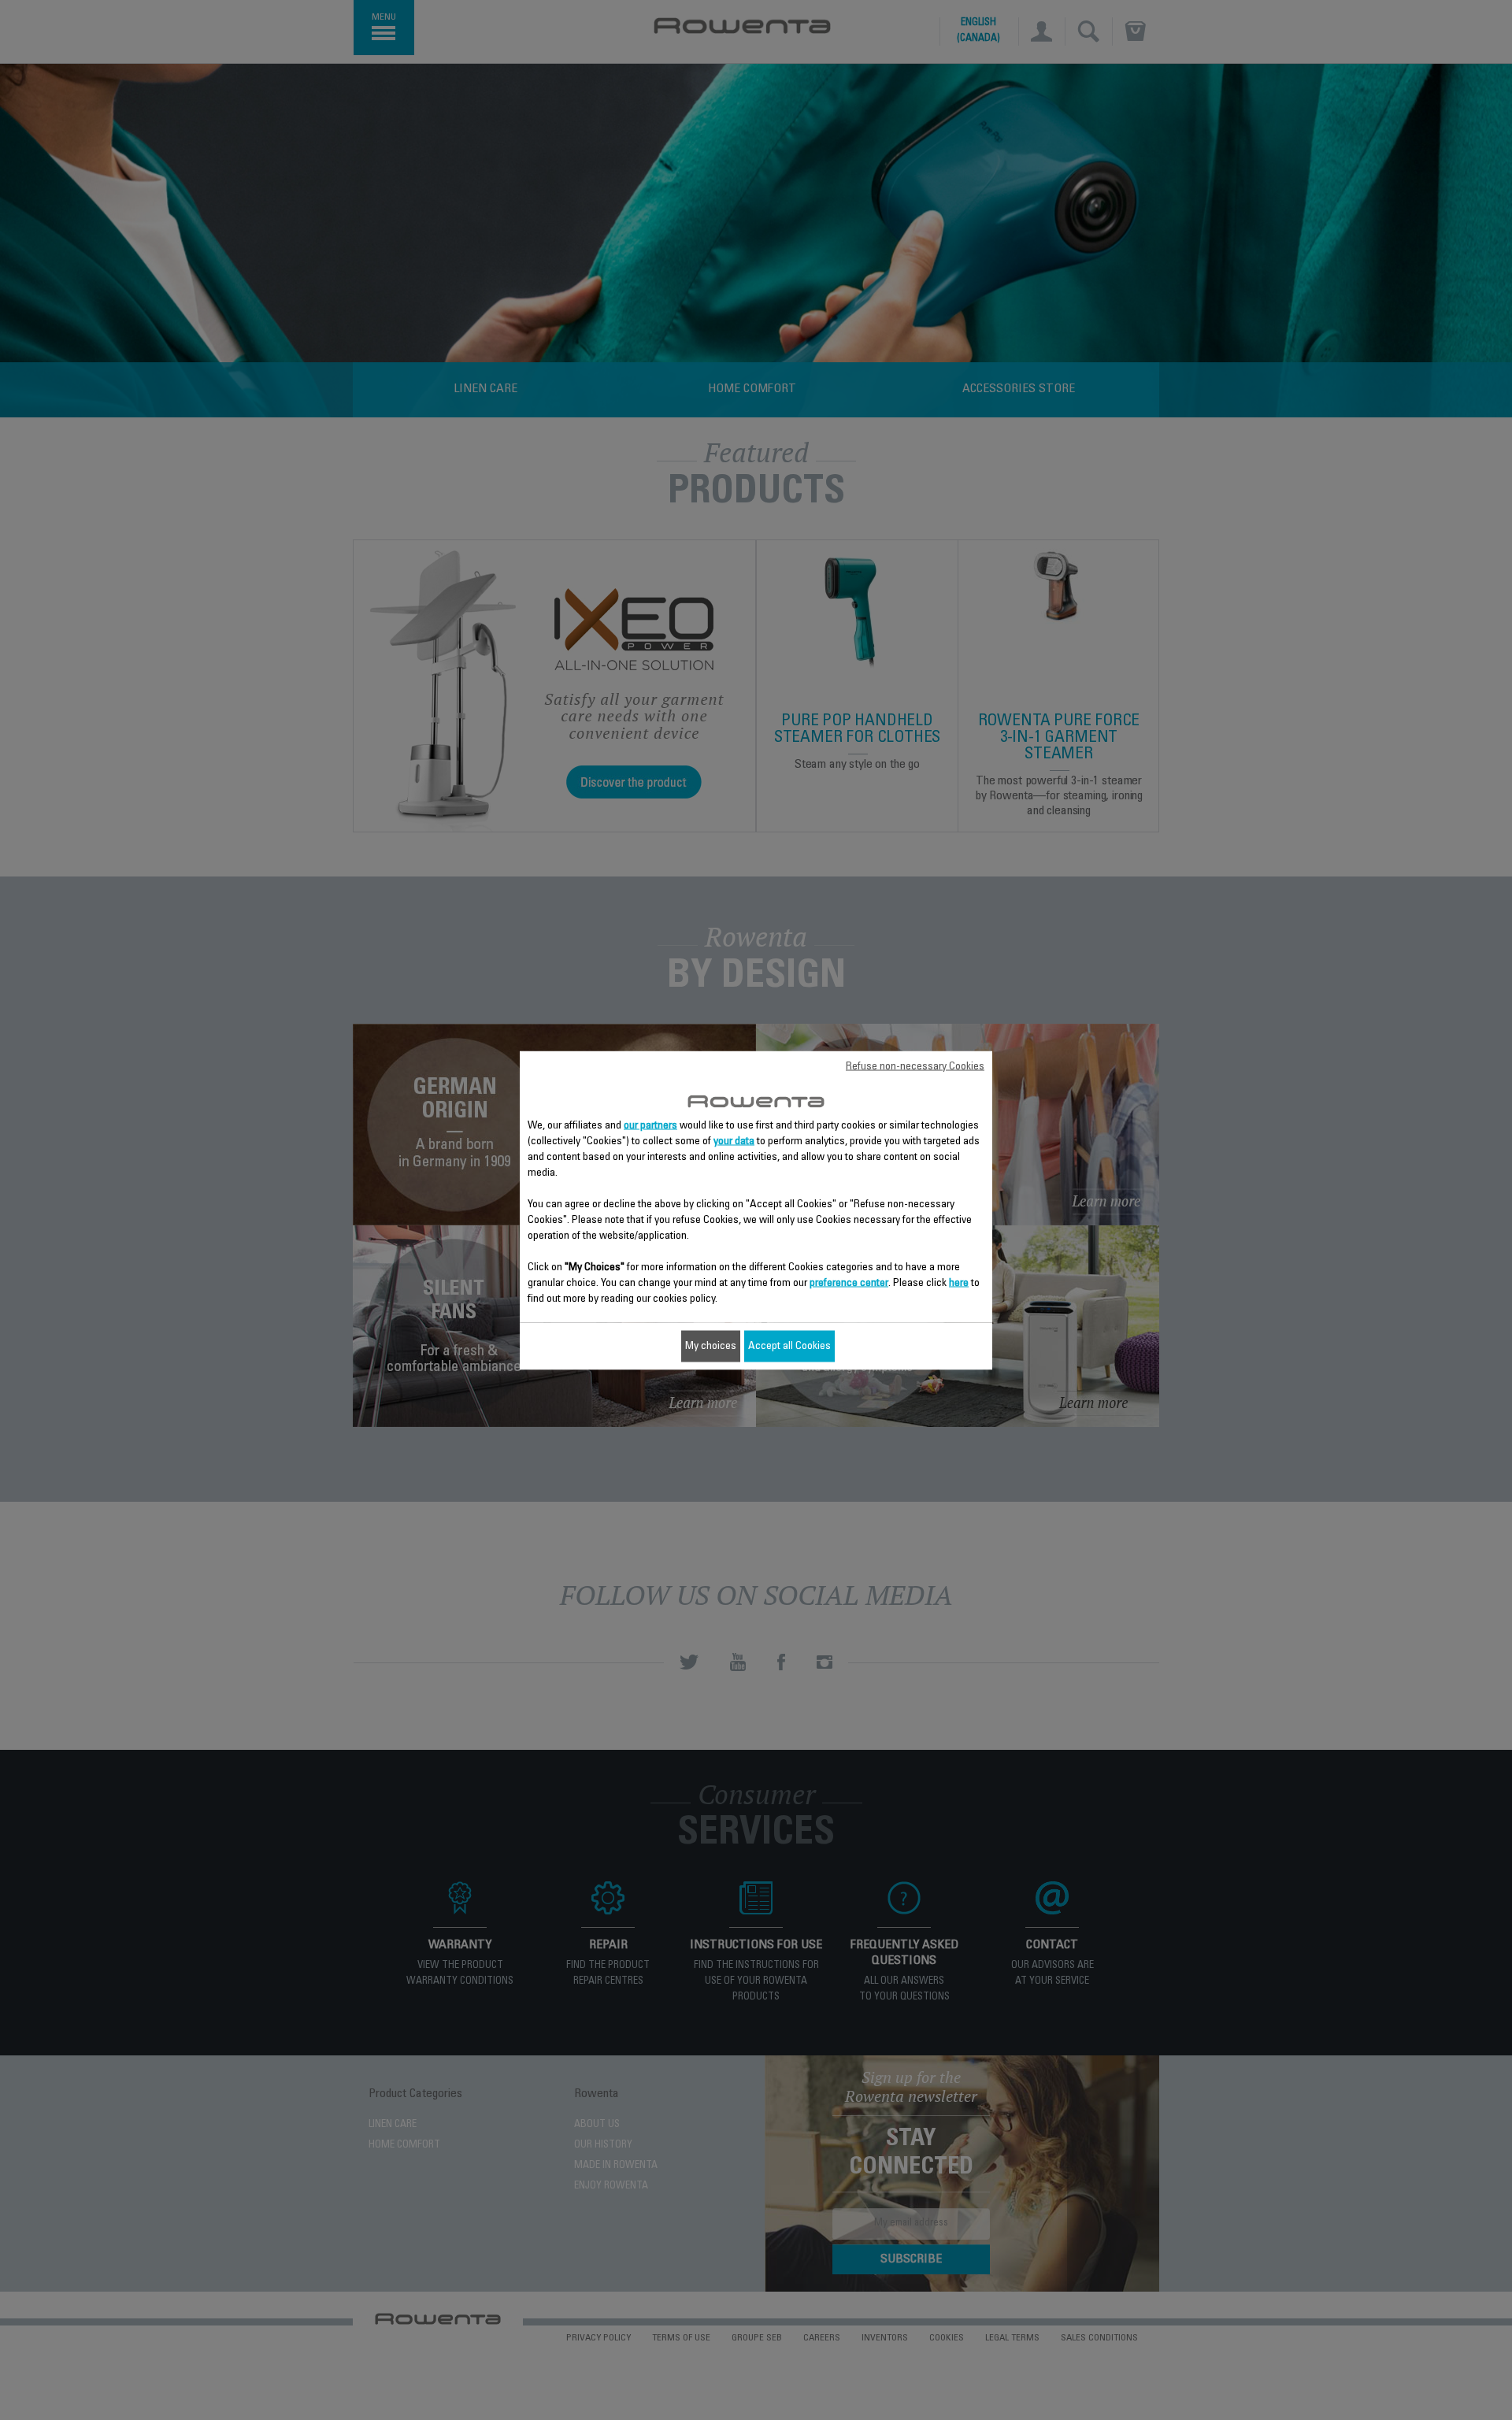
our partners (650, 1125)
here (959, 1283)
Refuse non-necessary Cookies (915, 1066)
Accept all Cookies (789, 1346)
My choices (711, 1346)
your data (734, 1141)
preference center (849, 1283)
